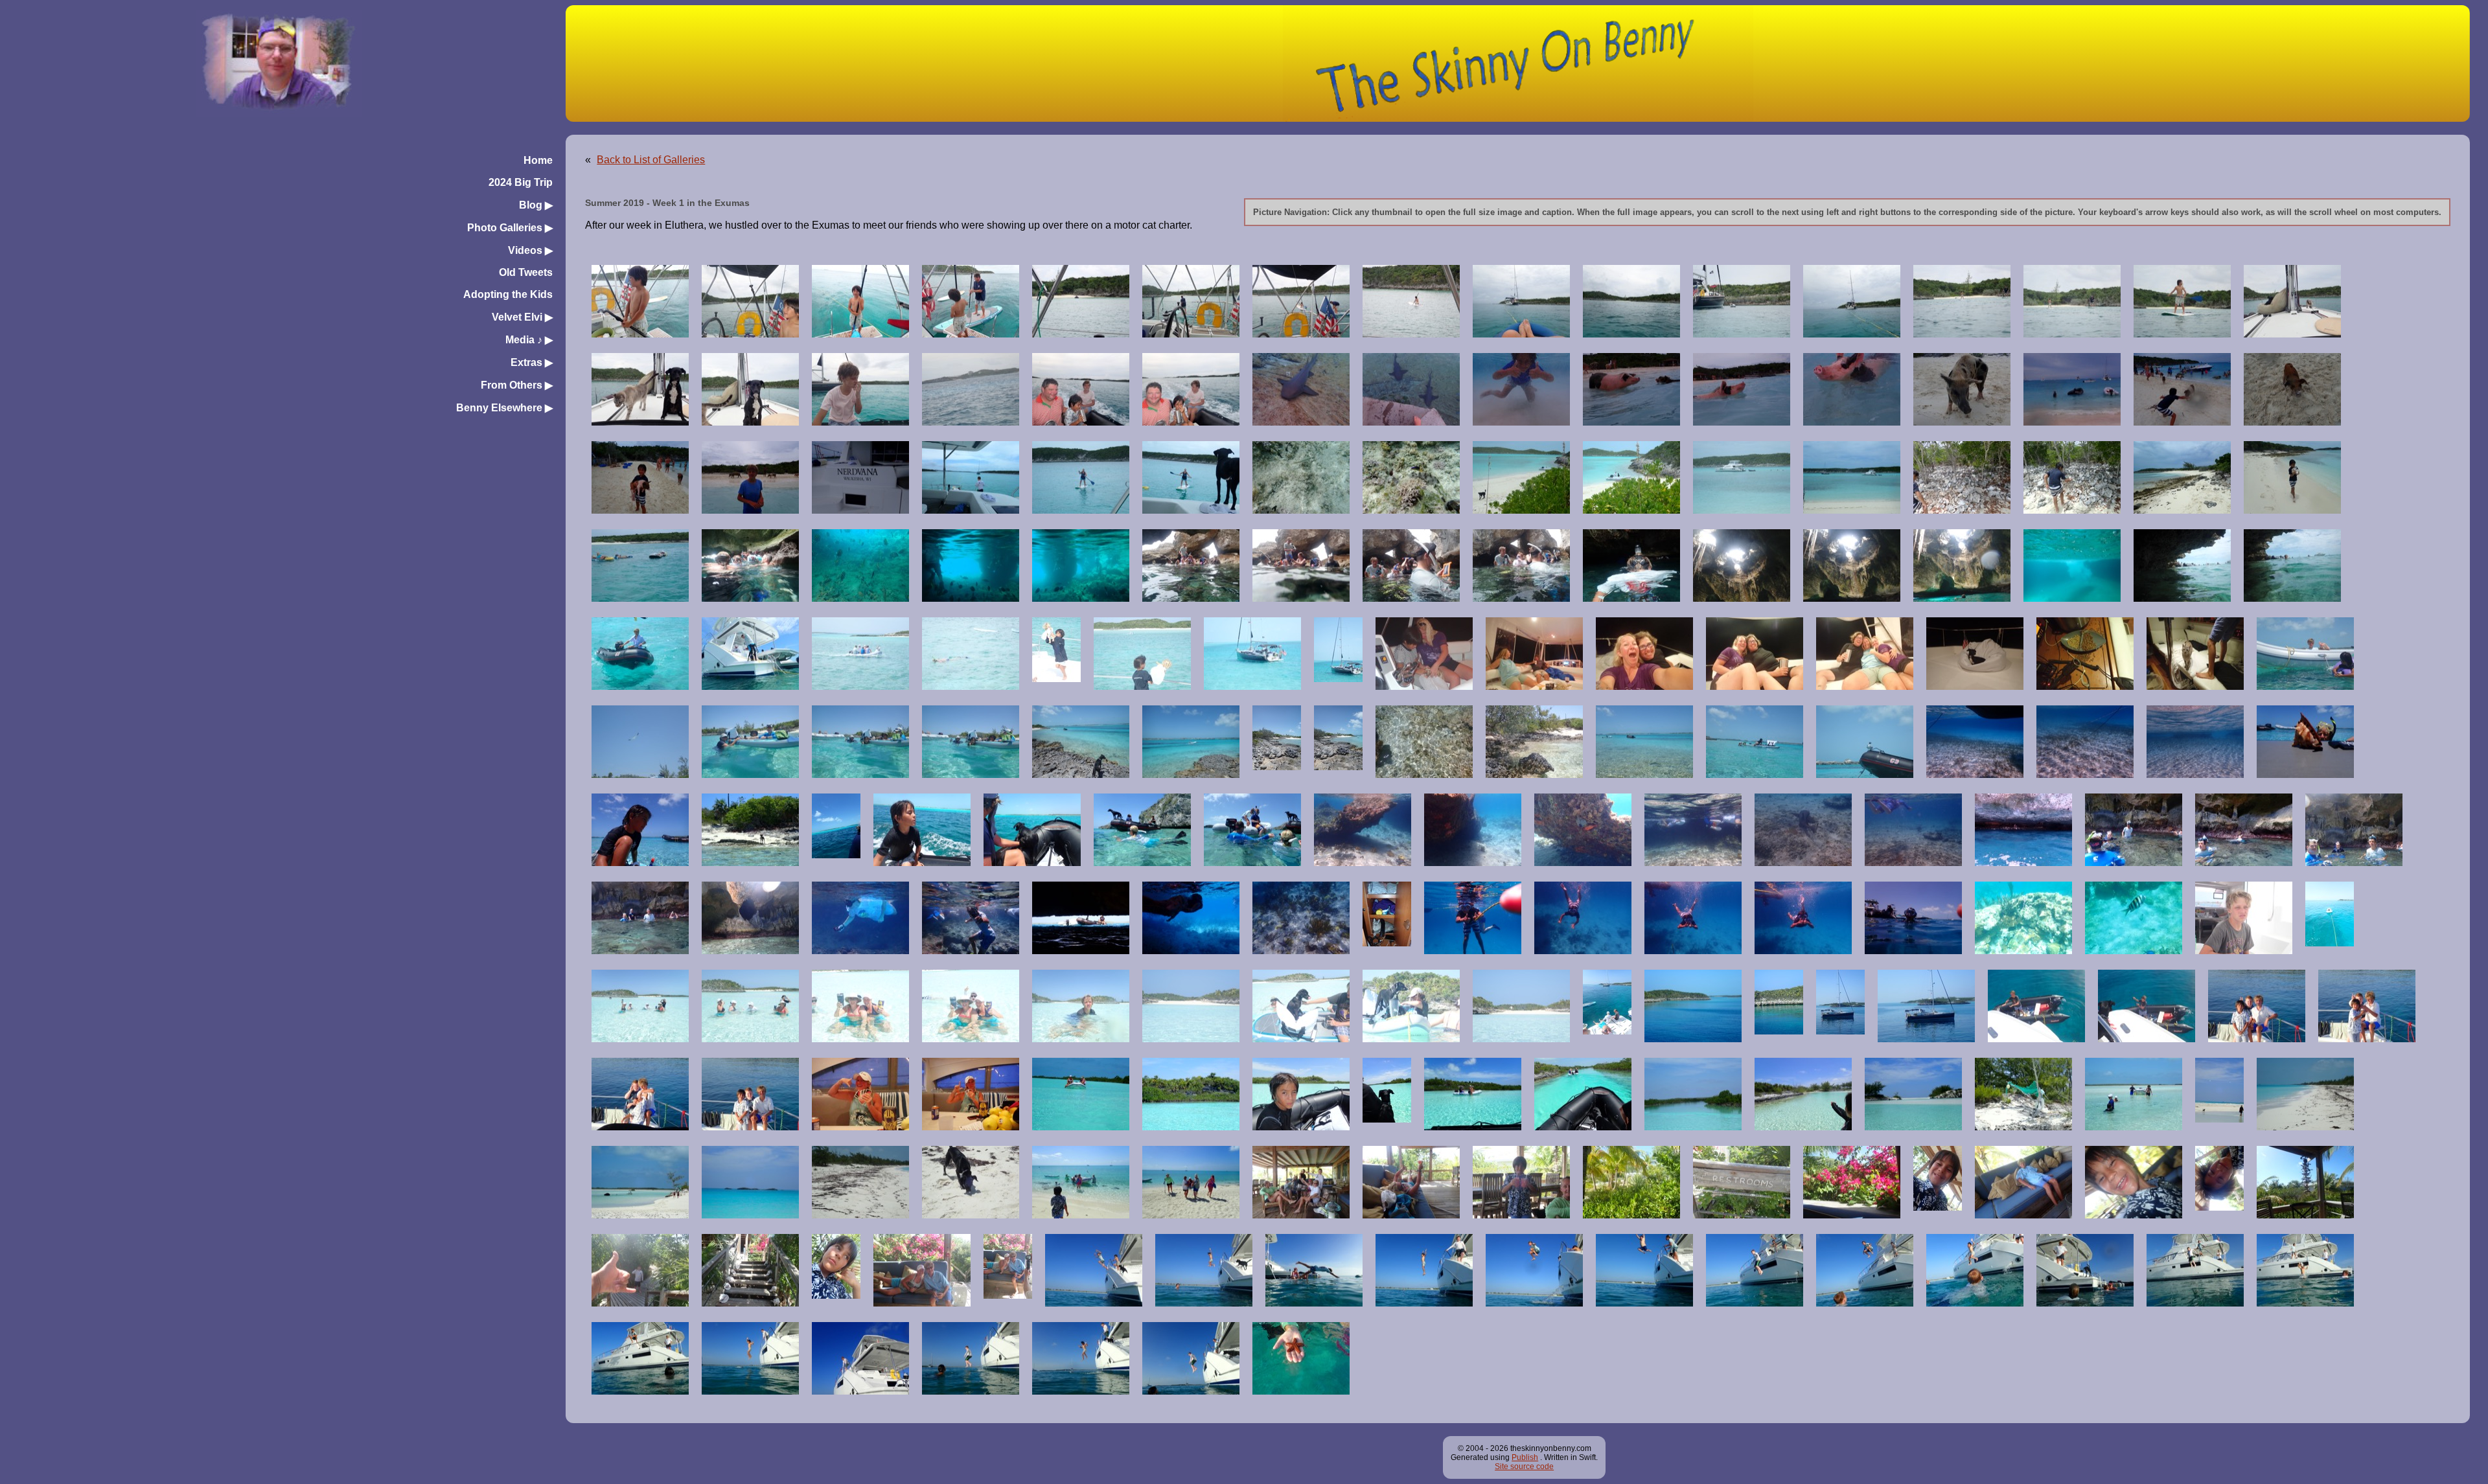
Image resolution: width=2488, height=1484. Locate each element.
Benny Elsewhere (504, 408)
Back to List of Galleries (651, 160)
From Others (517, 385)
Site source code (1524, 1467)
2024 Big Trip (521, 182)
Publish (1525, 1457)
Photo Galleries (510, 228)
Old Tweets (526, 272)
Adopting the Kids (508, 294)
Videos (530, 250)
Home (538, 160)
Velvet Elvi (522, 317)
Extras (532, 362)
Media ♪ (529, 340)
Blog (536, 205)
